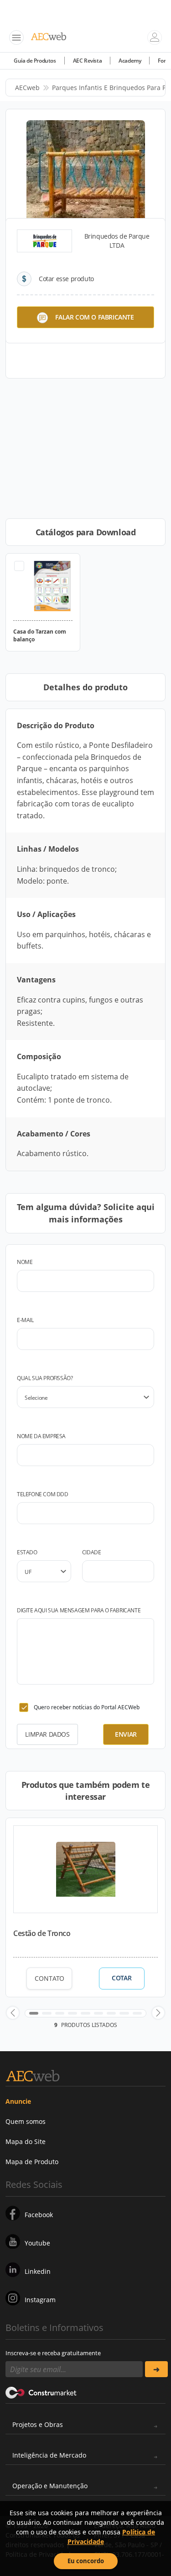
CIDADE (92, 1552)
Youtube (37, 2243)
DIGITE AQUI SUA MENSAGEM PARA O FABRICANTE (79, 1610)
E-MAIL (25, 1320)
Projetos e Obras (38, 2424)
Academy (130, 61)
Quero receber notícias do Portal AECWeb (87, 1707)
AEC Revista (88, 61)
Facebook (39, 2215)
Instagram (40, 2300)
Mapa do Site (26, 2141)
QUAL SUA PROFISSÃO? (45, 1378)
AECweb (27, 88)
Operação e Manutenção (50, 2486)
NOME (25, 1262)
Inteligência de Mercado (49, 2455)
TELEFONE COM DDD (43, 1494)
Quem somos (26, 2121)
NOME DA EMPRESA (41, 1436)
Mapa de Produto (32, 2162)
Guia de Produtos (35, 61)
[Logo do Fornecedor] (44, 241)
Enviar (126, 1734)
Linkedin (38, 2271)
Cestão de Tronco (42, 1933)
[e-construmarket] (41, 2392)
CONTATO (49, 1978)
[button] (13, 2013)
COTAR (122, 1978)
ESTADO (27, 1552)
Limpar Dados (47, 1734)
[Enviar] (157, 2369)
